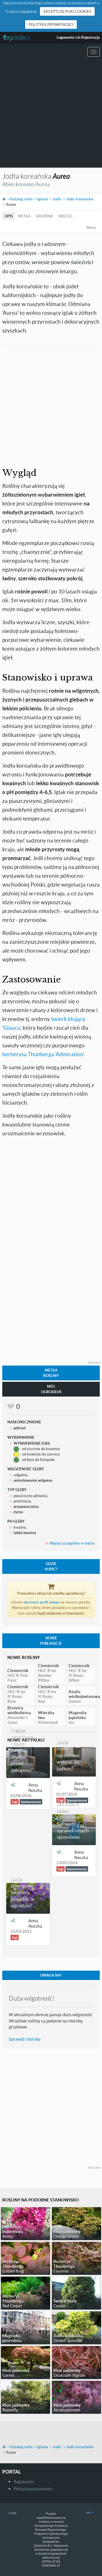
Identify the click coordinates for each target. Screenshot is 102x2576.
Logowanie (66, 37)
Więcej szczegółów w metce (72, 1543)
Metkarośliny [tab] (51, 1373)
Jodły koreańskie (80, 199)
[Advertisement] (51, 114)
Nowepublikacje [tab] (51, 1641)
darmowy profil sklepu (42, 1602)
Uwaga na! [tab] (51, 1975)
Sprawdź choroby (25, 2039)
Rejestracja (91, 37)
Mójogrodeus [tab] (51, 1389)
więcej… (67, 216)
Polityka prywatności (51, 24)
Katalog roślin (21, 199)
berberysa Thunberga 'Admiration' (43, 1054)
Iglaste (43, 199)
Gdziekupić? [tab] (51, 1566)
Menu (91, 227)
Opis (9, 216)
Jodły (57, 199)
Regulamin (24, 2482)
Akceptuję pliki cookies (67, 11)
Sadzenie (44, 216)
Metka (24, 216)
